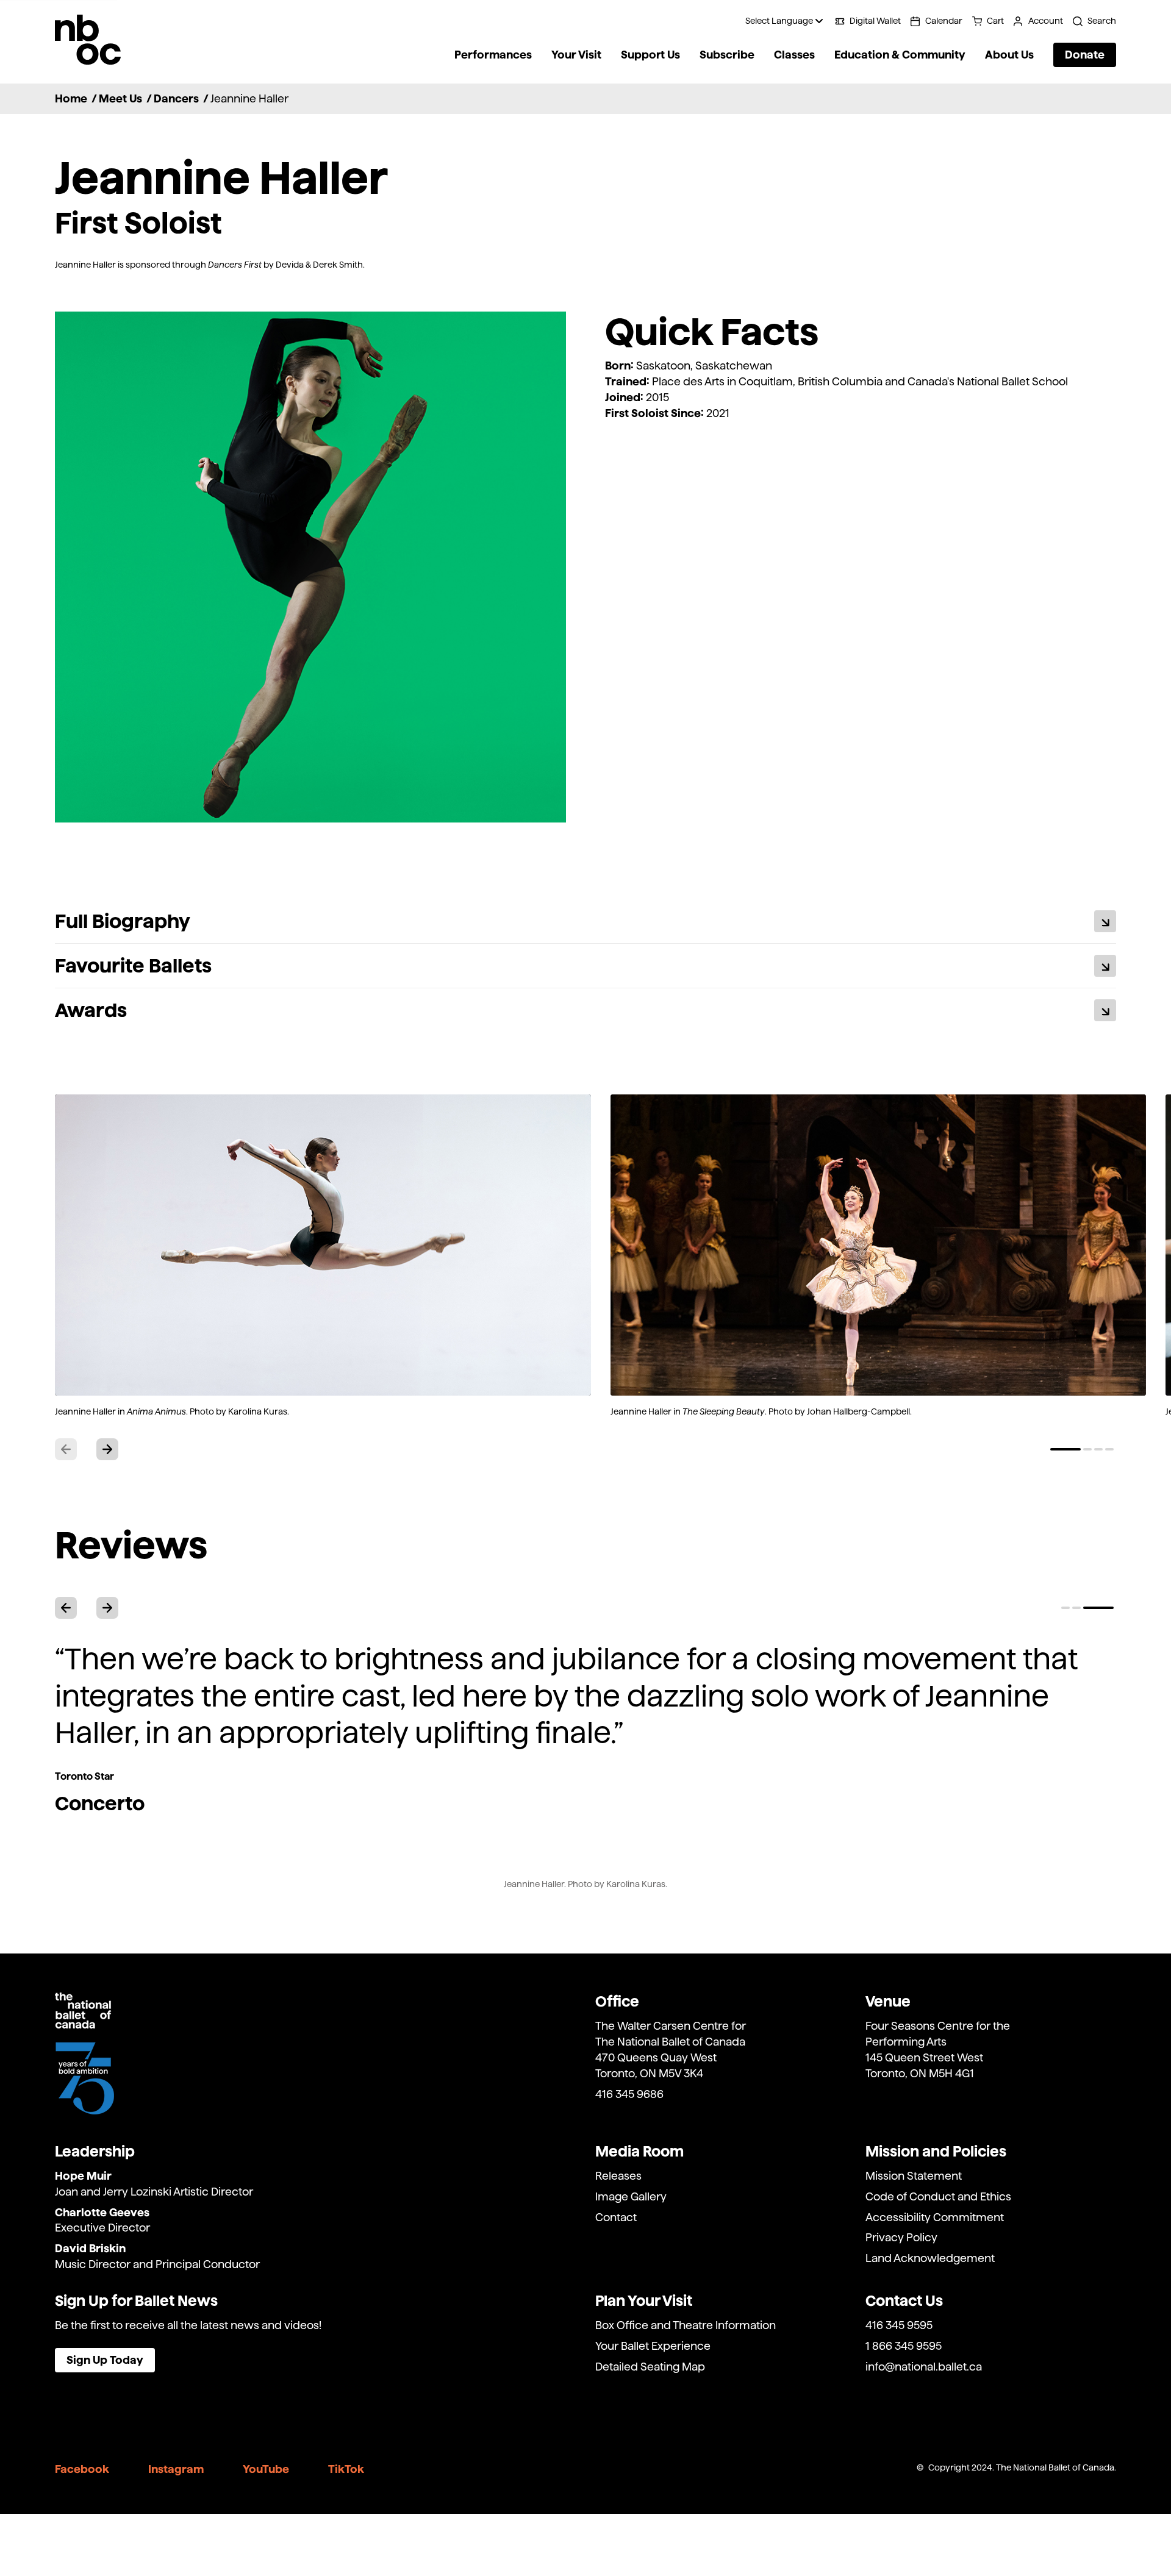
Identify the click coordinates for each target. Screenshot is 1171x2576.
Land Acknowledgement (930, 2258)
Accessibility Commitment (935, 2217)
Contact (616, 2217)
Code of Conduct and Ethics (938, 2196)
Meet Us (120, 98)
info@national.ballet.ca (924, 2367)
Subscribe (727, 55)
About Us (1009, 55)
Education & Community (900, 55)
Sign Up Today (105, 2360)
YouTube (266, 2469)
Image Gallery (631, 2196)
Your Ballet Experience (653, 2346)
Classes (794, 55)
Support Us (650, 55)
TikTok (346, 2469)
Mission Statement (914, 2176)
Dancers (176, 98)
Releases (618, 2176)
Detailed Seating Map (650, 2367)
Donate (1085, 55)
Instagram (176, 2469)
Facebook (82, 2469)
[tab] (1065, 1449)
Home (71, 98)
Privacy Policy (901, 2237)
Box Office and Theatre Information (686, 2325)
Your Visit (576, 55)
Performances (493, 55)
